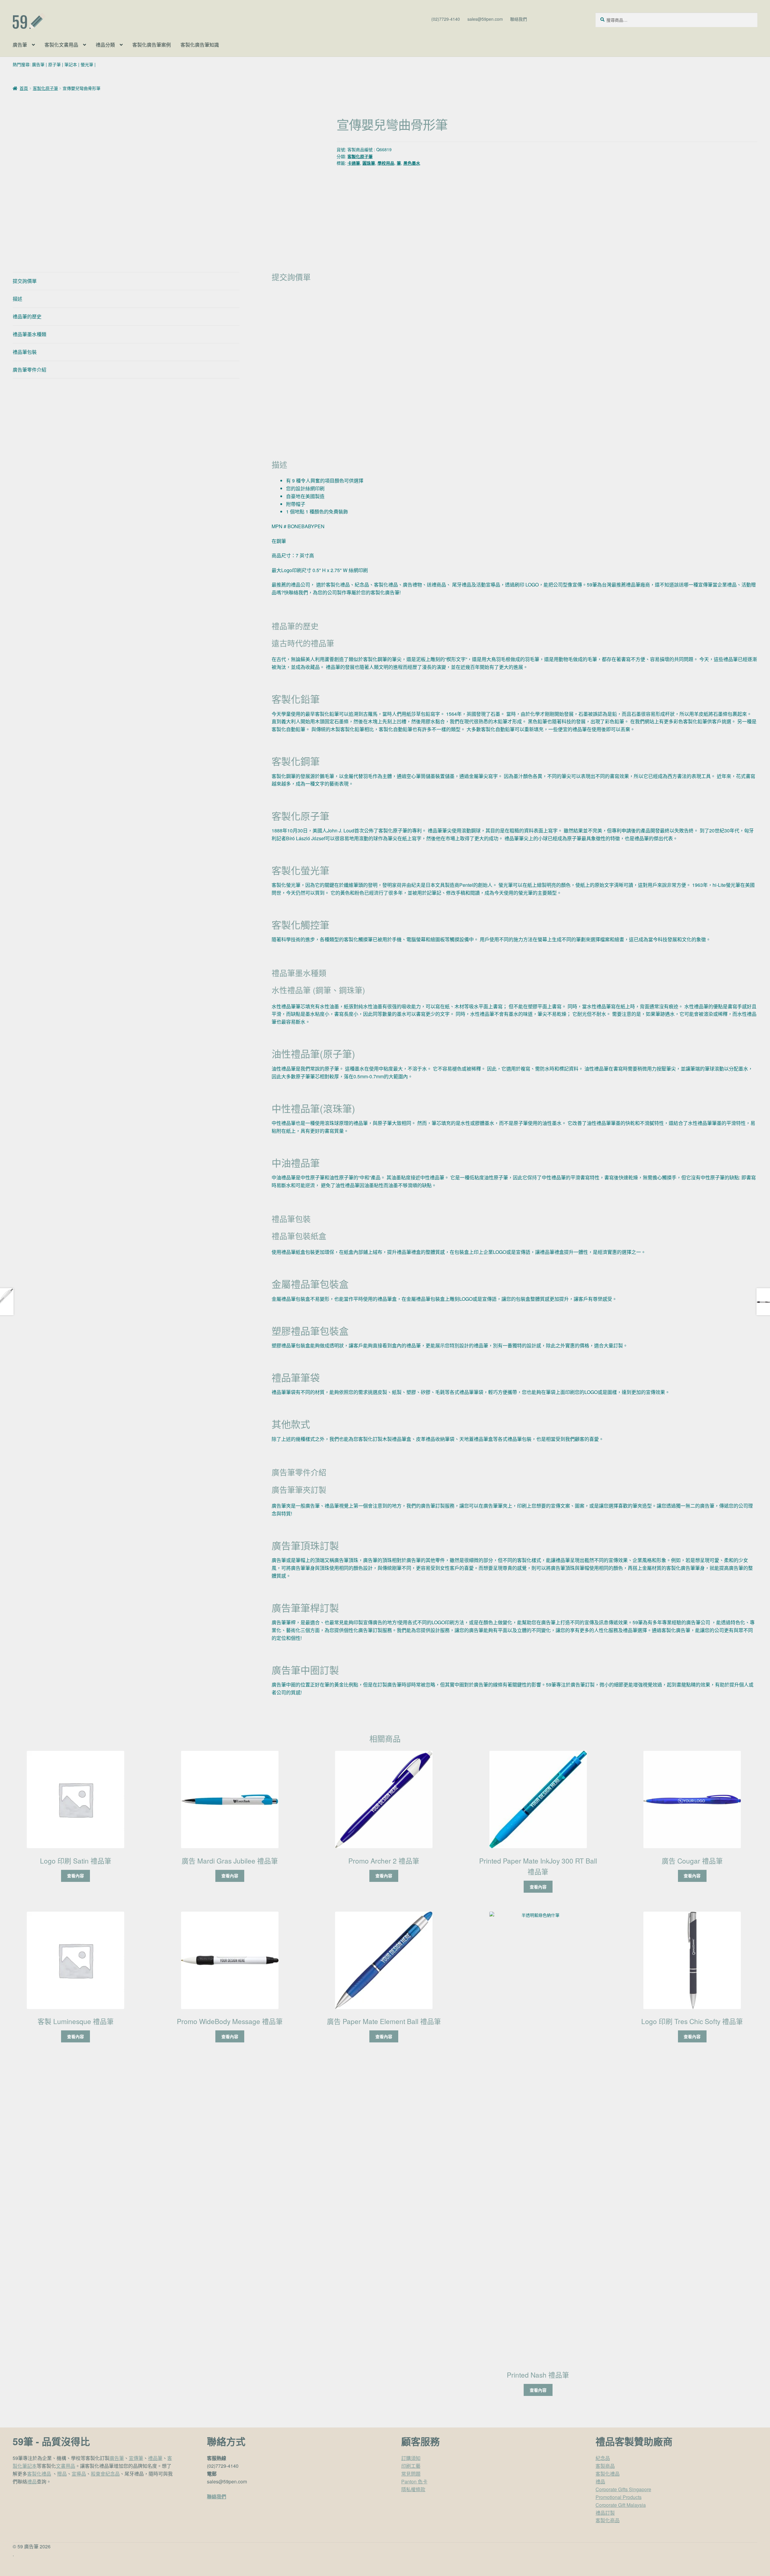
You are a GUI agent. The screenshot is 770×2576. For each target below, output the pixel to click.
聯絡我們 (519, 19)
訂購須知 (411, 2458)
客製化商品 (608, 2520)
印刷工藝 (411, 2466)
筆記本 (71, 64)
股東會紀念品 (105, 2474)
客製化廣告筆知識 (200, 45)
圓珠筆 (369, 163)
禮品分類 (105, 45)
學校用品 (386, 163)
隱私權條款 (413, 2489)
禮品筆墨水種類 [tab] (29, 334)
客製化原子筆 (45, 88)
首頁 (24, 88)
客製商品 (605, 2466)
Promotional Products (619, 2497)
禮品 (32, 2481)
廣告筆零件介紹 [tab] (29, 370)
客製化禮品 (39, 2474)
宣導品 (79, 2474)
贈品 (62, 2474)
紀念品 (603, 2458)
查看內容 (75, 1876)
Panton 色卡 (414, 2481)
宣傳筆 (136, 2458)
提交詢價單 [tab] (25, 281)
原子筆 (54, 64)
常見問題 (411, 2474)
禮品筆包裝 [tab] (25, 352)
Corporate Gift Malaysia (621, 2505)
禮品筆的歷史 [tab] (27, 316)
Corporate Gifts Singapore (623, 2489)
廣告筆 (20, 45)
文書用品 (66, 2466)
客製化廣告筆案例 (152, 45)
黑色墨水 (412, 163)
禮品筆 (155, 2458)
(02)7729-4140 (446, 19)
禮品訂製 (605, 2513)
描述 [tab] (17, 299)
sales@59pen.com (485, 19)
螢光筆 (87, 64)
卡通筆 (354, 163)
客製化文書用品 (61, 45)
